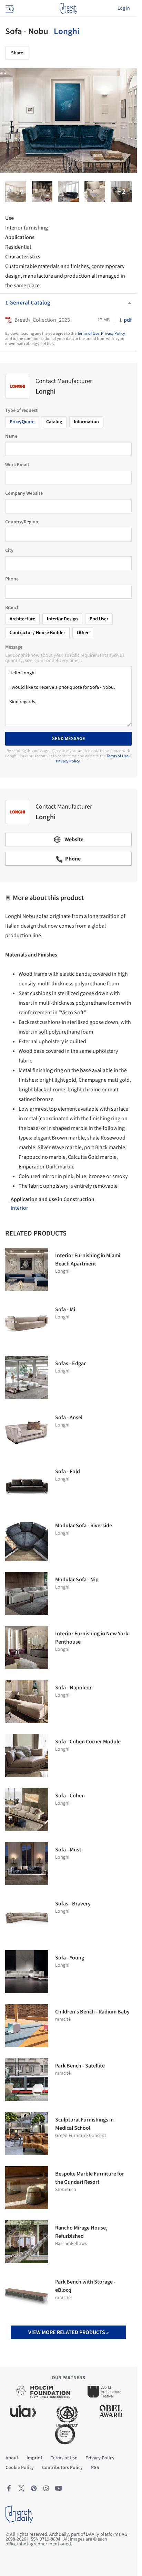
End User (99, 619)
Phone (12, 579)
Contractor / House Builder (37, 633)
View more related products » (68, 2332)
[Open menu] (9, 8)
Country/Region (22, 522)
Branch (12, 608)
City (9, 551)
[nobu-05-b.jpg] (16, 192)
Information (86, 422)
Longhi (67, 31)
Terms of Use (88, 334)
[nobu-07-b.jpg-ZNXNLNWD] (68, 192)
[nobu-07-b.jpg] (42, 192)
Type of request (21, 410)
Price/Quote (22, 422)
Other (83, 633)
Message (14, 647)
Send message (69, 739)
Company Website (24, 493)
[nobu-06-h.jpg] (95, 192)
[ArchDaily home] (68, 8)
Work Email (17, 465)
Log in (124, 8)
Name (11, 436)
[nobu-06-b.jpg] (121, 192)
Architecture (22, 619)
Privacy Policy (113, 334)
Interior (19, 1208)
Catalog (54, 422)
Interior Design (62, 619)
